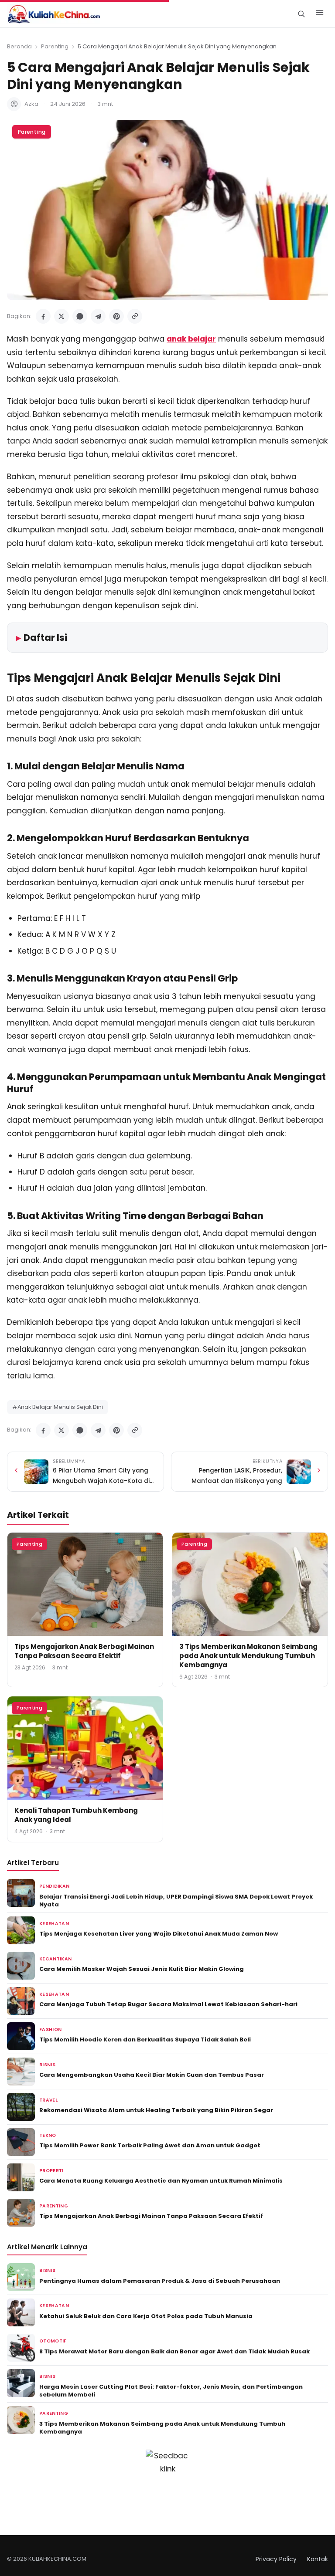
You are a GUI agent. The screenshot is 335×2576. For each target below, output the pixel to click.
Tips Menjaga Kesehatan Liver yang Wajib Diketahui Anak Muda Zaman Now (159, 1934)
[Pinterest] (116, 316)
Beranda (19, 46)
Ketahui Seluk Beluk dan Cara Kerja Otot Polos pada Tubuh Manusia (146, 2316)
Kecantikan (55, 1959)
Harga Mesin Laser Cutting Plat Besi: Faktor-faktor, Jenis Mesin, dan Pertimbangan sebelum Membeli (171, 2391)
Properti (51, 2171)
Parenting (55, 46)
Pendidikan (54, 1886)
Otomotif (53, 2341)
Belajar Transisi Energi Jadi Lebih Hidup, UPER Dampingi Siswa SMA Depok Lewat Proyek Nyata (176, 1901)
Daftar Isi (45, 638)
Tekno (48, 2135)
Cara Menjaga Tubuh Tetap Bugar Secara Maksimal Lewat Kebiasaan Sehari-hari (168, 2004)
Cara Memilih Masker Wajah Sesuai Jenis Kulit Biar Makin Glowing (142, 1969)
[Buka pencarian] (301, 14)
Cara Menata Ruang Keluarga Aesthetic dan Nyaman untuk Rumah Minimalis (161, 2181)
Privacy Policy (276, 2559)
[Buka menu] (320, 14)
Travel (48, 2100)
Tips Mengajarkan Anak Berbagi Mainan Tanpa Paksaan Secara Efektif (84, 1651)
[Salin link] (135, 316)
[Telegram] (98, 316)
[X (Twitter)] (62, 316)
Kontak (318, 2559)
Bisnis (47, 2065)
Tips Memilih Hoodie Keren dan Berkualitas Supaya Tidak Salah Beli (145, 2039)
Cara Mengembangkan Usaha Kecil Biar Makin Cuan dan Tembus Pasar (152, 2075)
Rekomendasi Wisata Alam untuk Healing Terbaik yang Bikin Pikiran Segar (156, 2110)
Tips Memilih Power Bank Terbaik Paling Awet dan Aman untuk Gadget (150, 2145)
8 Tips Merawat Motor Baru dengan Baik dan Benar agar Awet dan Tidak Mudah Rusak (174, 2351)
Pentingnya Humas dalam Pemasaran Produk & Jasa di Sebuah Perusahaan (160, 2281)
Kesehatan (54, 1924)
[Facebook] (43, 316)
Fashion (50, 2029)
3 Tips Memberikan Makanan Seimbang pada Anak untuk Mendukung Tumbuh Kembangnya (248, 1656)
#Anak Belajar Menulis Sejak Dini (58, 1407)
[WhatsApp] (80, 316)
